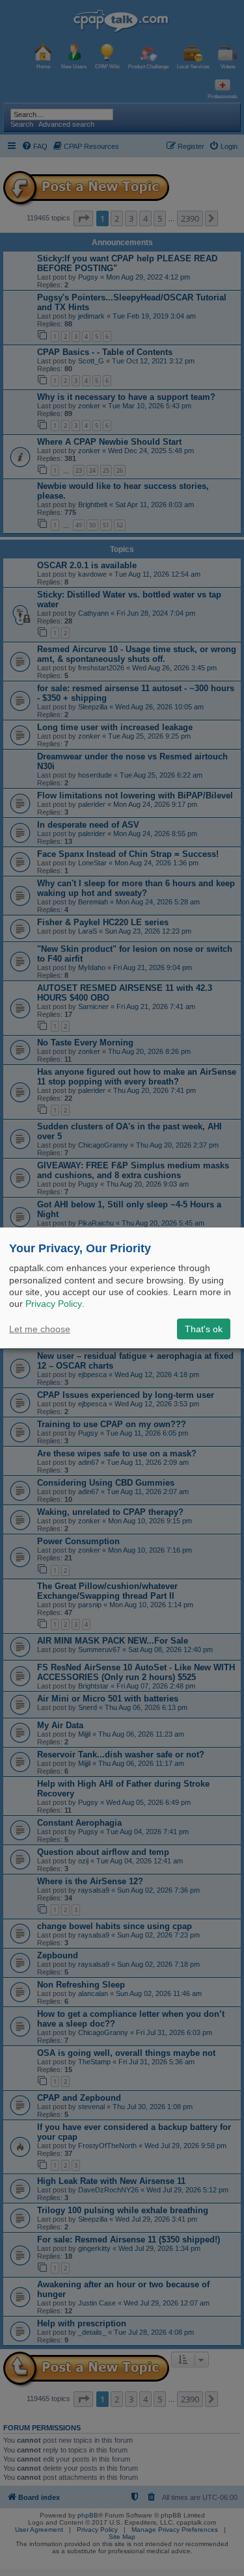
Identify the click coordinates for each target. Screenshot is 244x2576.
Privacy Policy (54, 1304)
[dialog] (122, 1288)
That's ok (204, 1329)
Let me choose (40, 1329)
